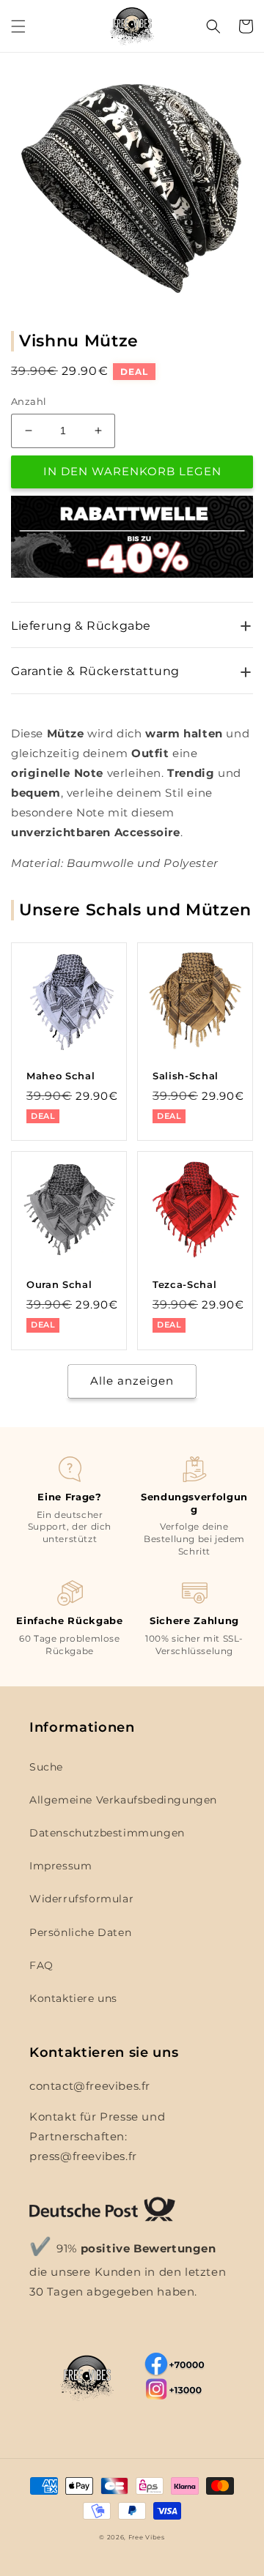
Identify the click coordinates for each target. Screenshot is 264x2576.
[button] (18, 26)
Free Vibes (147, 2537)
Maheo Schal (60, 1076)
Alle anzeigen (132, 1381)
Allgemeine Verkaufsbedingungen (123, 1800)
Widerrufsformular (81, 1899)
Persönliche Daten (80, 1932)
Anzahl (29, 401)
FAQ (41, 1965)
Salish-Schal (186, 1076)
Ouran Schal (59, 1284)
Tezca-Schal (184, 1284)
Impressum (60, 1866)
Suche (46, 1767)
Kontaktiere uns (73, 1998)
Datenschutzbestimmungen (107, 1833)
